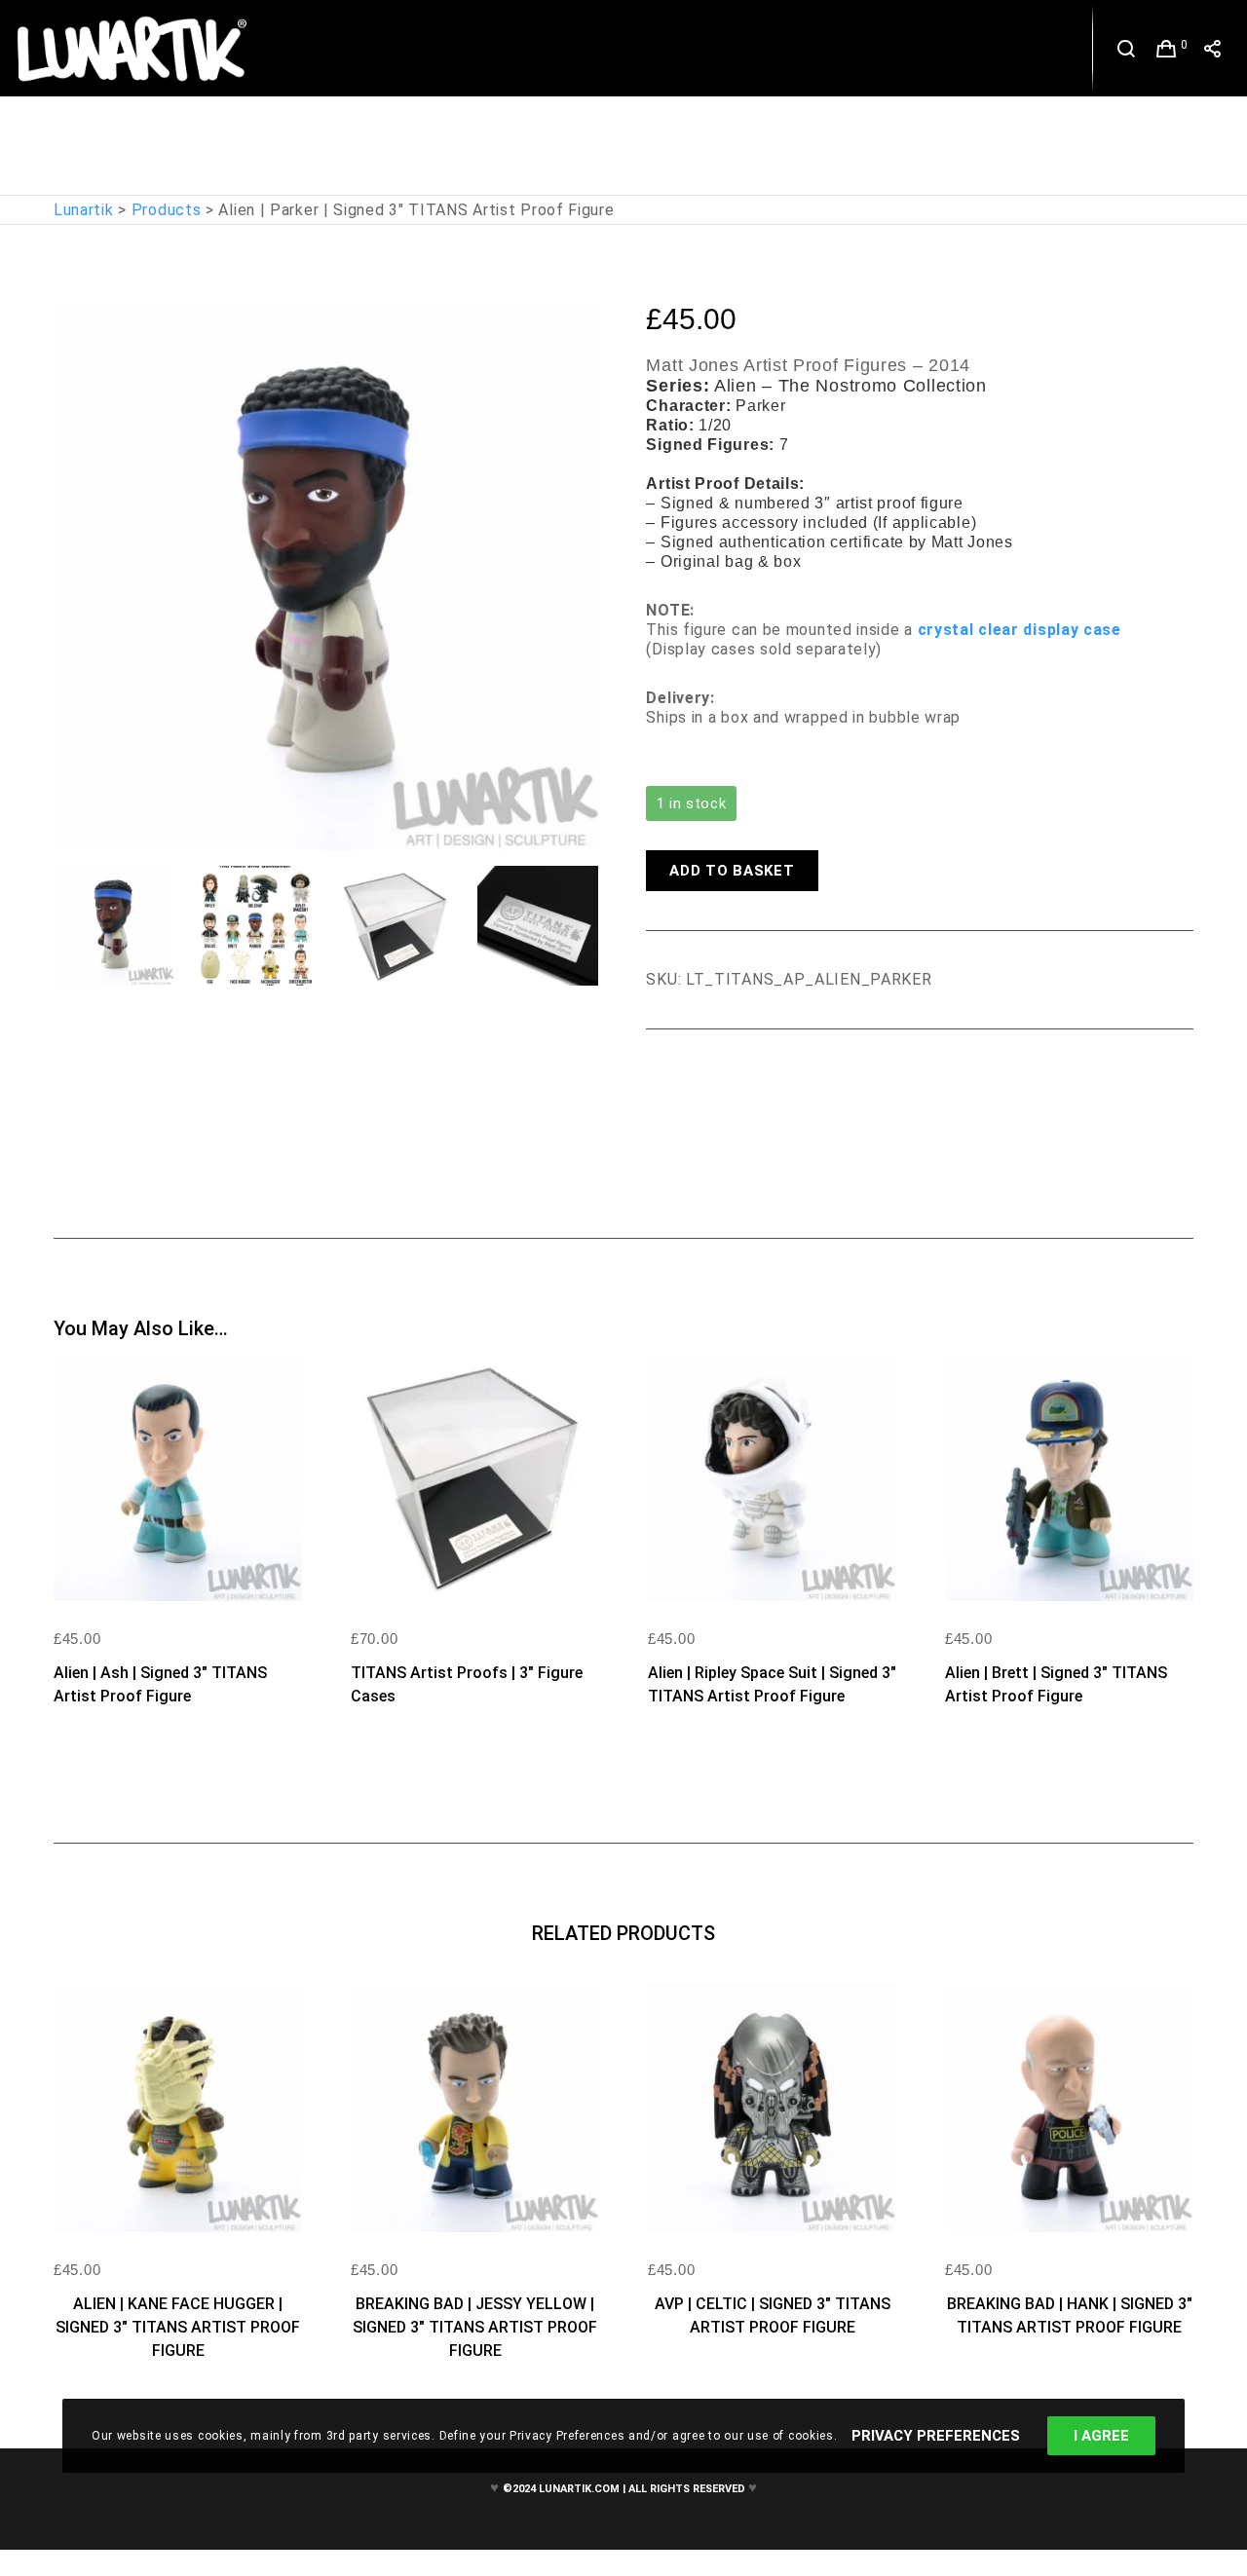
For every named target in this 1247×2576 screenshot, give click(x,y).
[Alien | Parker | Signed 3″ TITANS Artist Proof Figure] (661, 1083)
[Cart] (1167, 49)
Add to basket (732, 871)
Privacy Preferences (936, 2436)
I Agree (1101, 2436)
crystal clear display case (1020, 630)
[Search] (1127, 49)
